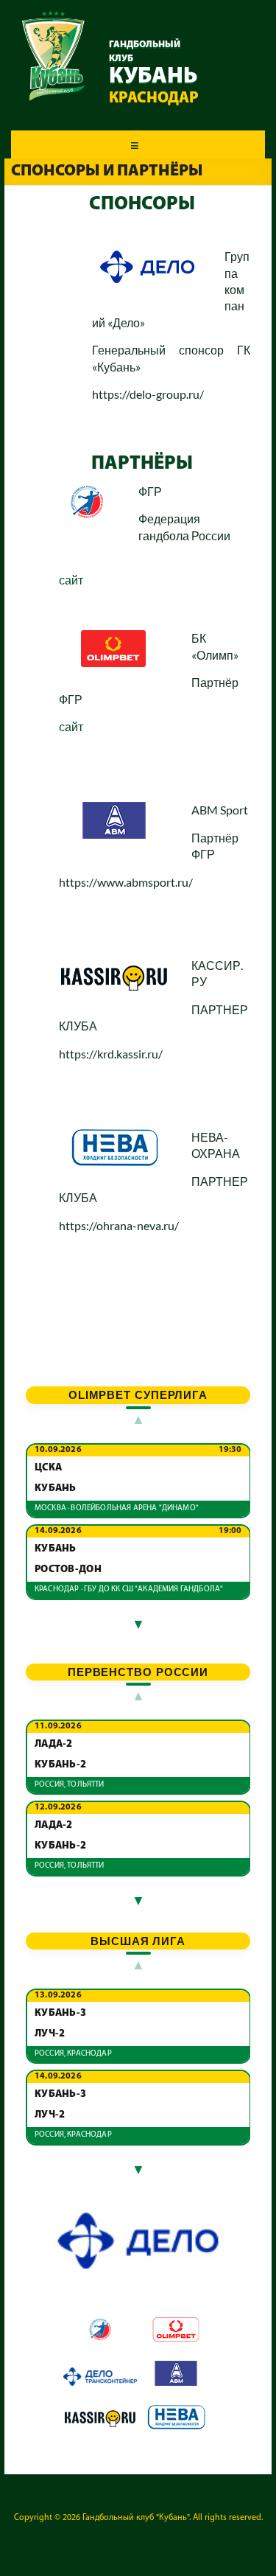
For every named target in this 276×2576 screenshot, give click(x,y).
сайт (71, 580)
